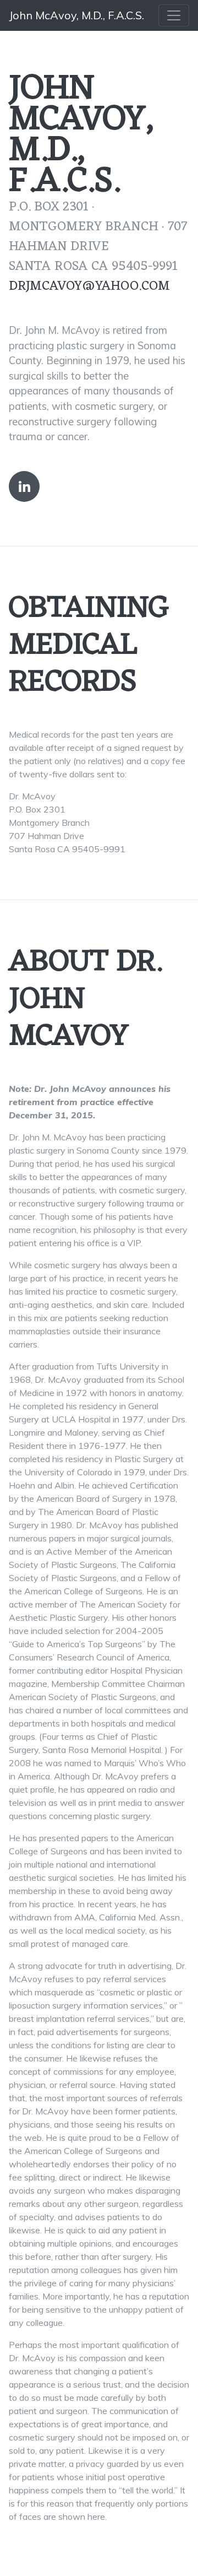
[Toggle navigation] (174, 15)
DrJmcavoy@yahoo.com (89, 286)
